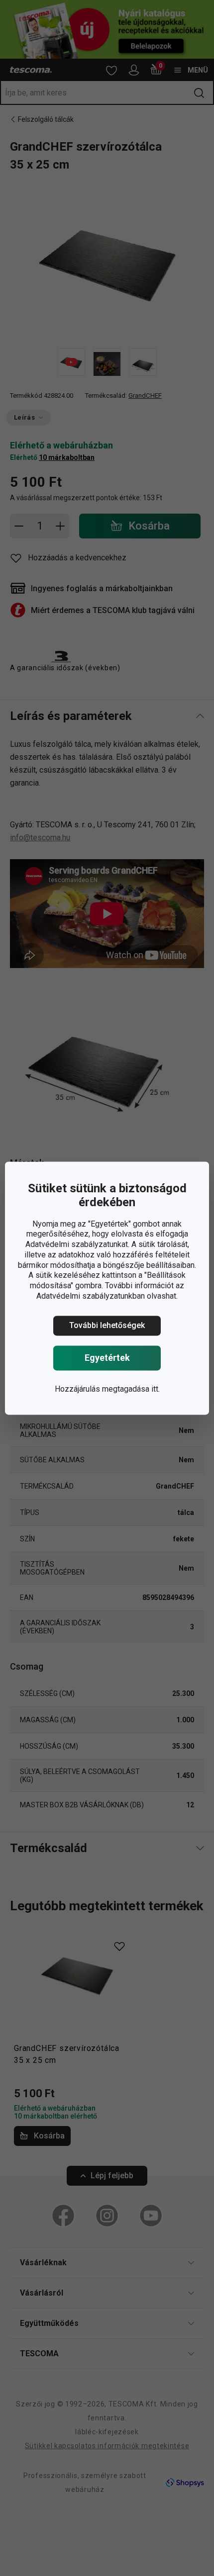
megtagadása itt (130, 1389)
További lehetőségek (107, 1325)
